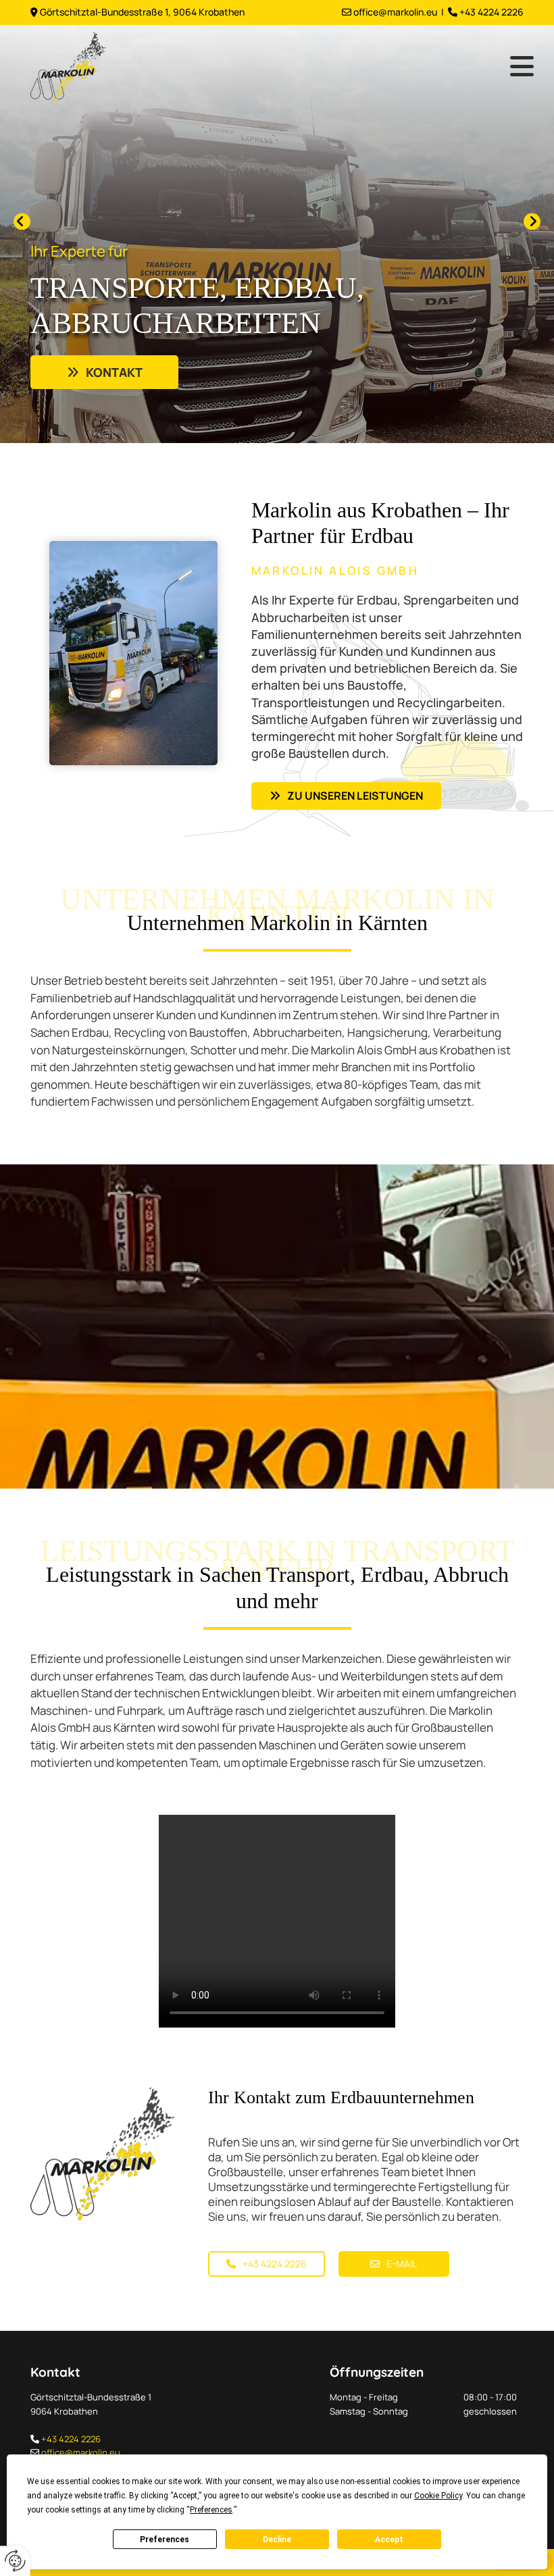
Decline (277, 2540)
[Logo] (84, 67)
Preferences (165, 2540)
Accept (389, 2540)
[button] (104, 372)
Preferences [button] (211, 2510)
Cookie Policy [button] (438, 2496)
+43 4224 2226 (71, 2439)
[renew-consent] (15, 2561)
